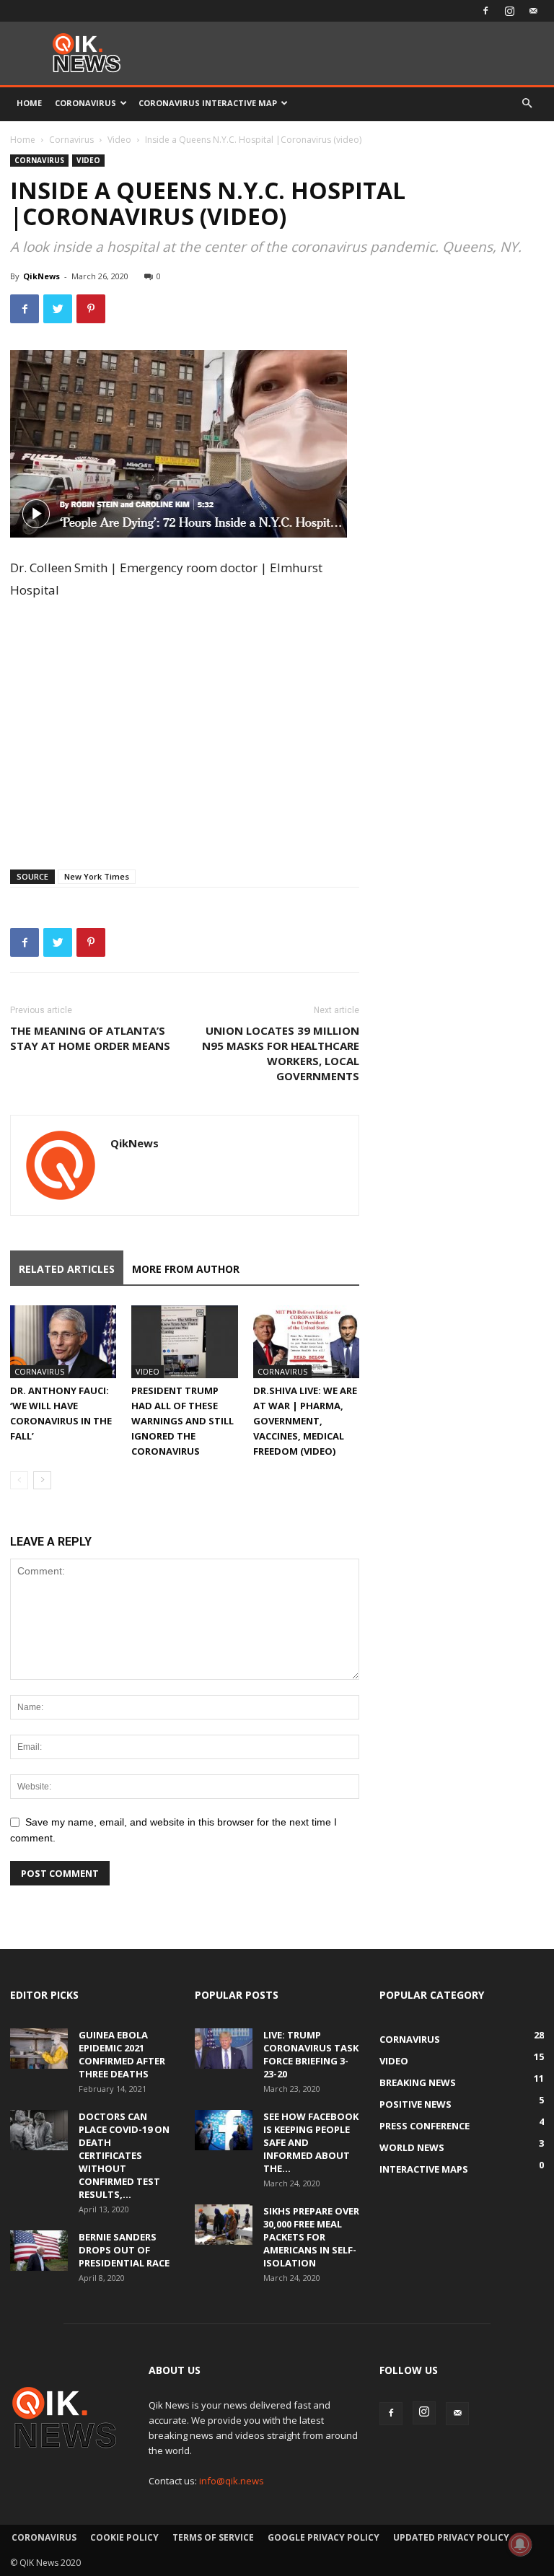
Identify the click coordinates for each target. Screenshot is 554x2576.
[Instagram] (509, 11)
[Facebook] (485, 11)
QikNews (41, 276)
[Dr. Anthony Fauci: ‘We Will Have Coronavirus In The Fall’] (63, 1342)
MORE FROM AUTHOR (186, 1269)
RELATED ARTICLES (67, 1269)
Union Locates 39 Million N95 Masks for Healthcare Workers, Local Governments (281, 1053)
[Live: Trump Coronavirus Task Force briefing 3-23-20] (224, 2049)
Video (119, 140)
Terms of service (213, 2537)
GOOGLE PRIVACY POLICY (324, 2537)
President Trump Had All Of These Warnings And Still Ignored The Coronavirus (183, 1421)
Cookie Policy (124, 2537)
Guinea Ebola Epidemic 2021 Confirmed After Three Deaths (122, 2054)
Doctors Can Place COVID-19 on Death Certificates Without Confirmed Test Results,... (124, 2155)
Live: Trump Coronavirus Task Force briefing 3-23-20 (311, 2054)
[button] (527, 104)
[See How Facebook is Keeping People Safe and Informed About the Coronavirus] (224, 2130)
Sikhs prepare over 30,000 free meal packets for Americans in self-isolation (311, 2237)
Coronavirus (85, 103)
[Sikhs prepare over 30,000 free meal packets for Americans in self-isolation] (224, 2225)
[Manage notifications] (520, 2544)
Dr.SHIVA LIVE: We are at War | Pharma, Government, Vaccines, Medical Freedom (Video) (305, 1421)
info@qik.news (232, 2481)
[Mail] (533, 11)
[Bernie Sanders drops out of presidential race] (39, 2251)
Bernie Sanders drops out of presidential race (124, 2250)
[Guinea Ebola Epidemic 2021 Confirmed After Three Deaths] (39, 2049)
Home (29, 103)
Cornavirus (71, 140)
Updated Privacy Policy (451, 2537)
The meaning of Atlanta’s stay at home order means (90, 1038)
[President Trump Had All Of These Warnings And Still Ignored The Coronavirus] (184, 1342)
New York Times (97, 876)
